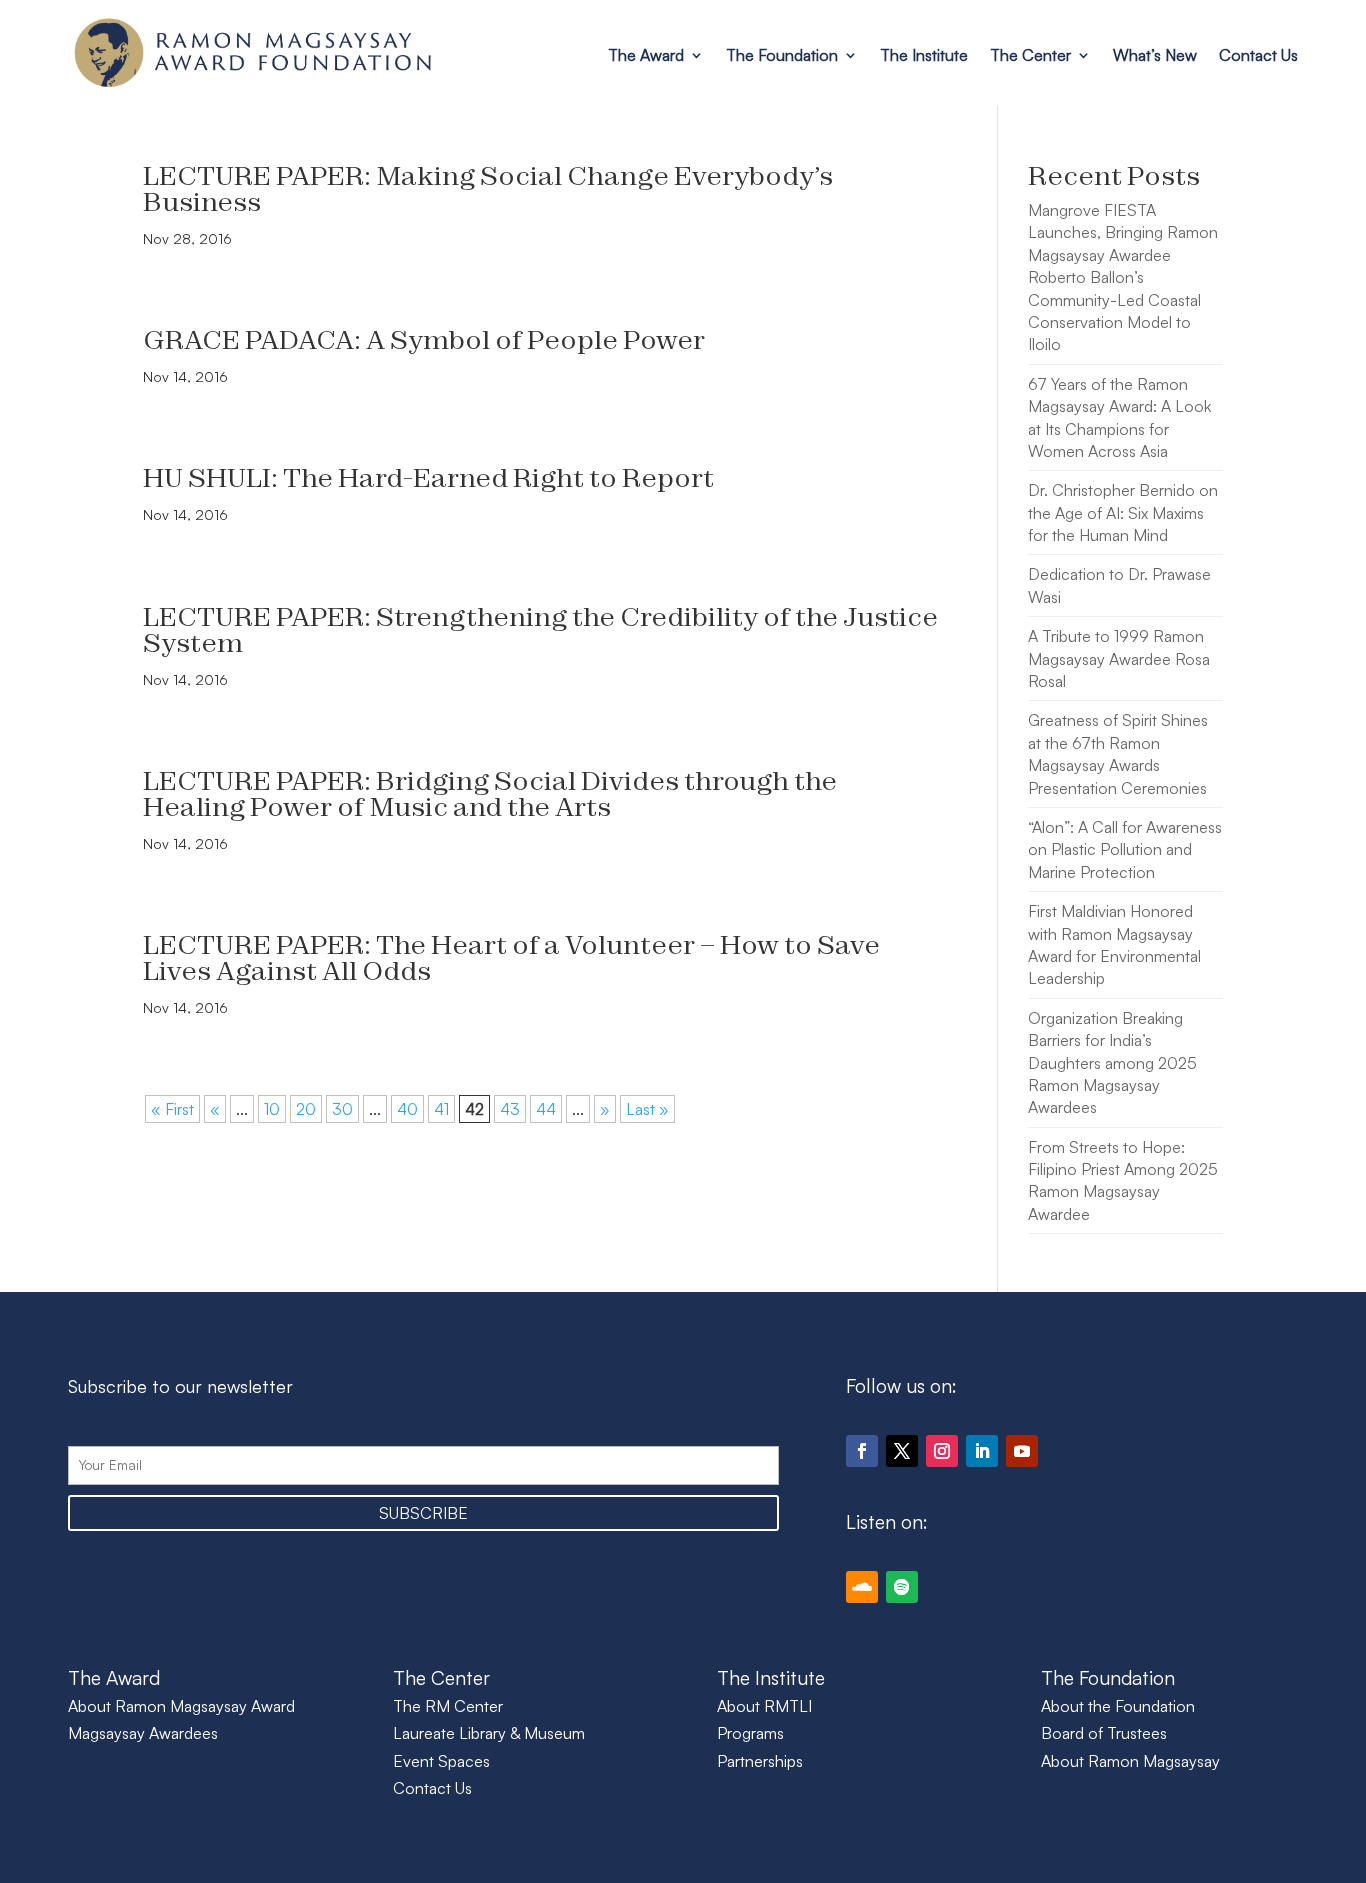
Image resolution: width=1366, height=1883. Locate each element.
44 (546, 1109)
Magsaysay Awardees (143, 1733)
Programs (750, 1733)
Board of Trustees (1104, 1733)
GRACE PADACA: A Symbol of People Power (424, 339)
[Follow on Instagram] (942, 1451)
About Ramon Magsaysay (1130, 1761)
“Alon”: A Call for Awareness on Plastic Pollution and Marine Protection (1125, 849)
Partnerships (760, 1761)
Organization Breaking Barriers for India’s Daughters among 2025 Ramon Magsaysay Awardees (1112, 1063)
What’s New (1155, 55)
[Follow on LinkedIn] (982, 1451)
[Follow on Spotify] (902, 1587)
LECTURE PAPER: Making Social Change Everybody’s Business (488, 188)
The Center (1030, 55)
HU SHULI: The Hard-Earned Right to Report (428, 477)
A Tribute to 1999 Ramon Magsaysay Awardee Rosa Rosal (1119, 658)
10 (272, 1109)
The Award (646, 55)
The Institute (924, 55)
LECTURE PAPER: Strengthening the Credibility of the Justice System (540, 629)
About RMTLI (764, 1706)
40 (407, 1109)
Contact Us (1258, 55)
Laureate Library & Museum (489, 1733)
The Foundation (782, 55)
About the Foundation (1118, 1706)
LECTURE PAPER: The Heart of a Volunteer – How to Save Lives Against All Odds (511, 957)
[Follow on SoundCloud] (862, 1587)
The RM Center (448, 1706)
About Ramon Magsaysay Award (181, 1706)
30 (342, 1109)
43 (510, 1109)
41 (441, 1109)
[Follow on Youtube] (1022, 1451)
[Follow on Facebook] (862, 1451)
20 (306, 1109)
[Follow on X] (902, 1451)
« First (172, 1109)
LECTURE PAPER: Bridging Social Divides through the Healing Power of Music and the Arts (490, 793)
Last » (647, 1109)
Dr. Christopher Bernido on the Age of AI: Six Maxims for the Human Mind (1123, 512)
